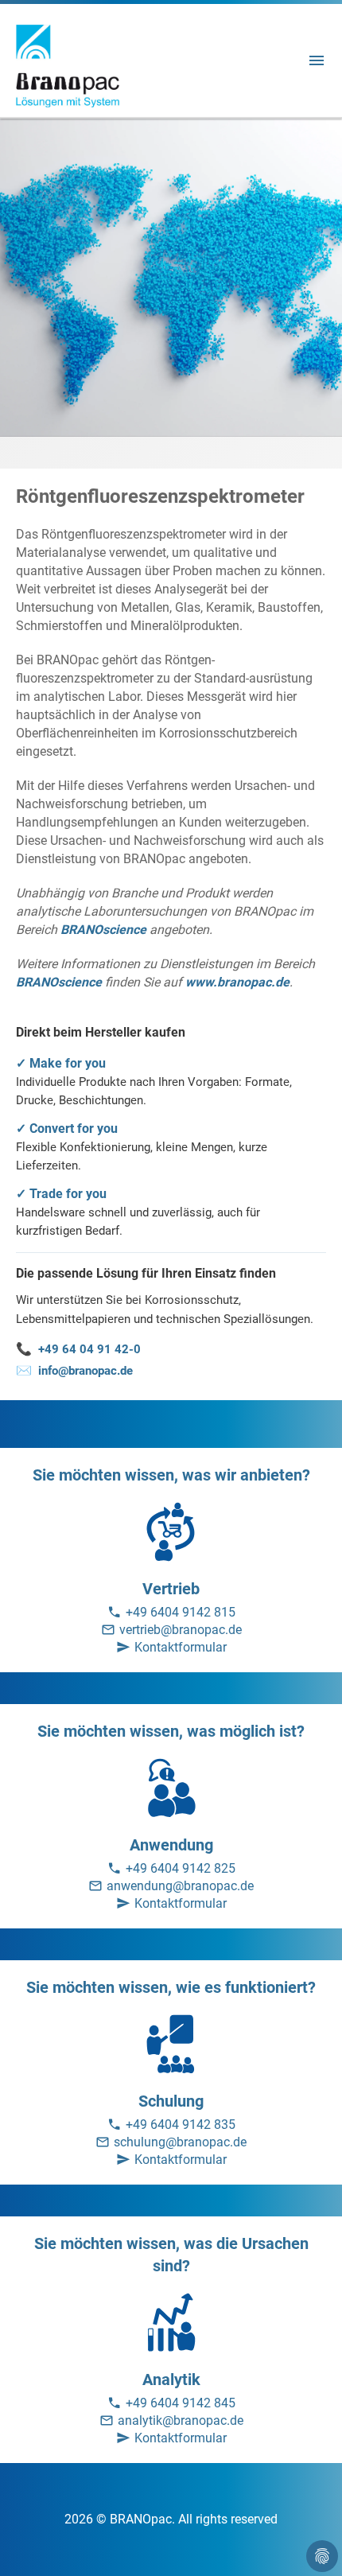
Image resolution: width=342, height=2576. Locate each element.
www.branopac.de (237, 982)
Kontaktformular (181, 1647)
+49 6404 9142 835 (181, 2125)
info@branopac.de (74, 1370)
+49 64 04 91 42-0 (78, 1349)
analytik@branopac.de (181, 2420)
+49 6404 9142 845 (181, 2403)
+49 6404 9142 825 (181, 1868)
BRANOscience (103, 930)
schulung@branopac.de (180, 2142)
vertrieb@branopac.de (181, 1630)
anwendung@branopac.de (180, 1886)
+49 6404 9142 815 (181, 1612)
